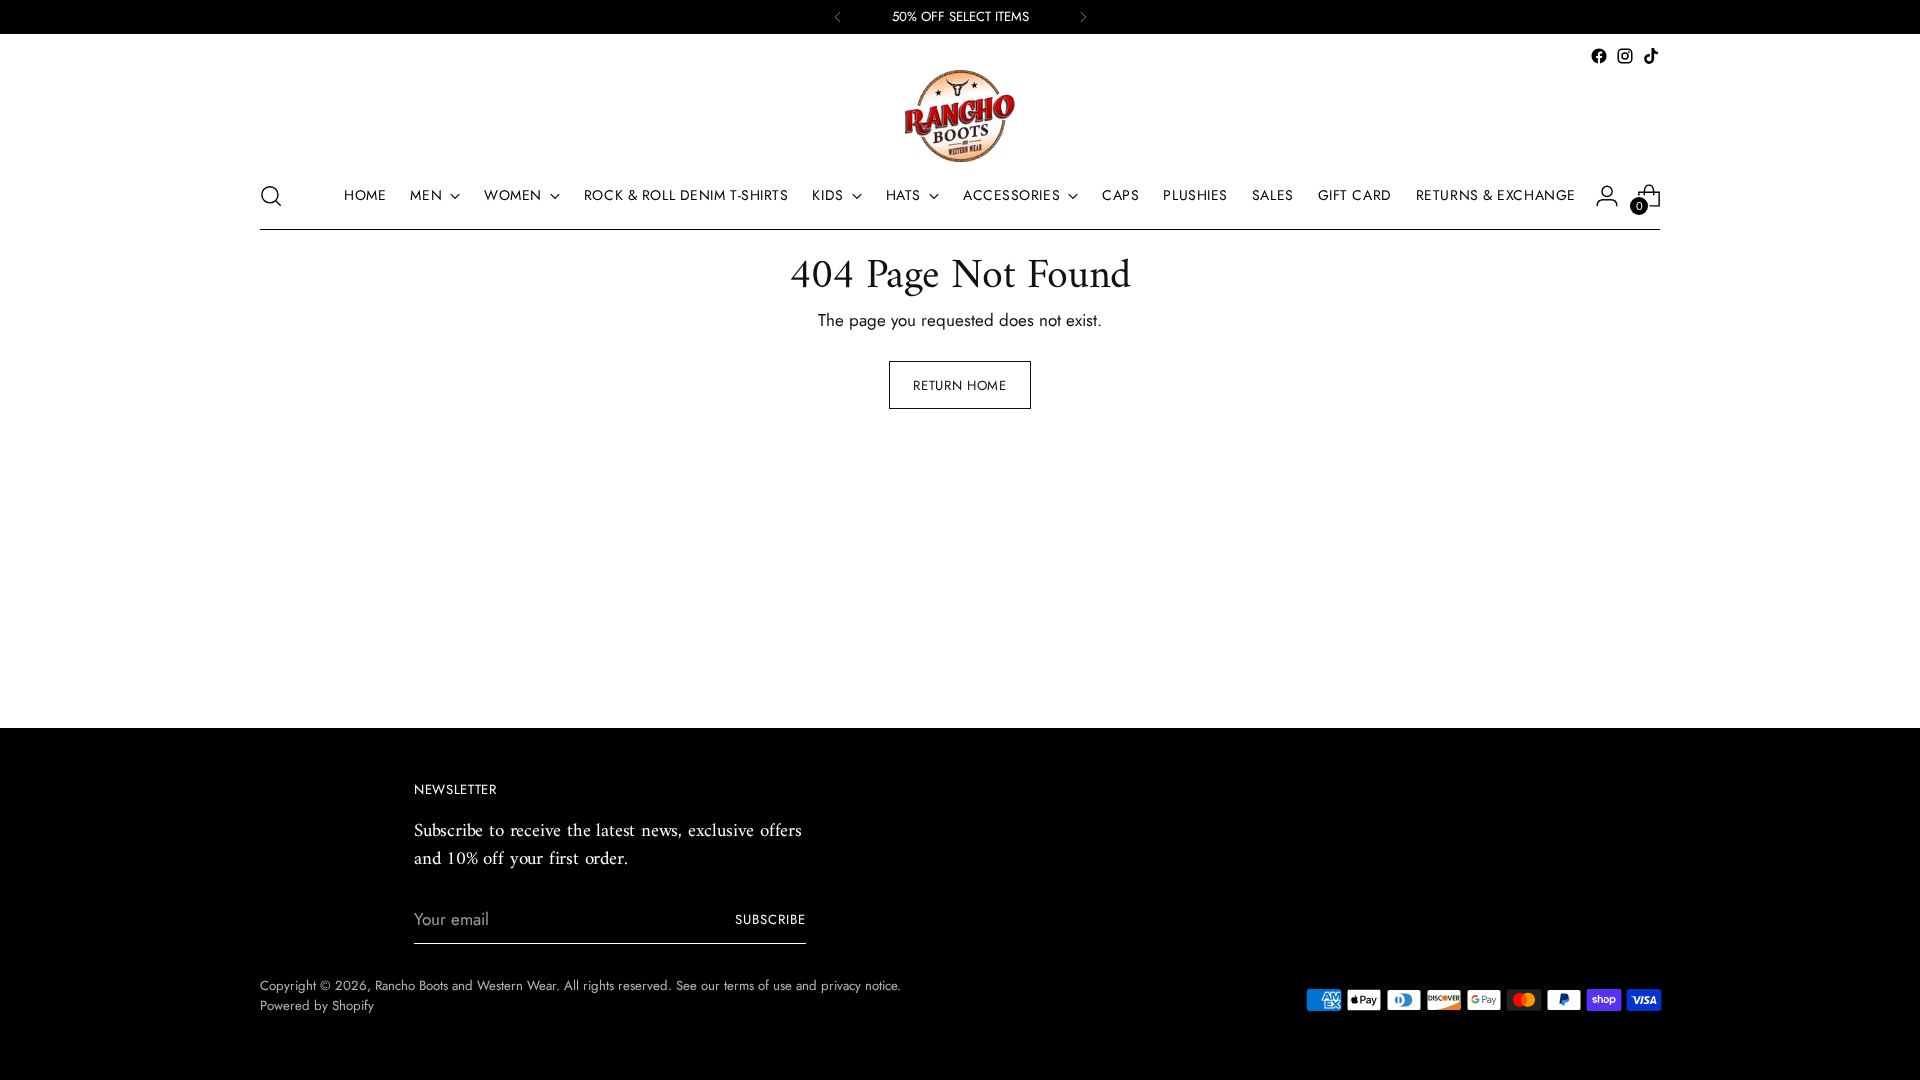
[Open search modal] (271, 196)
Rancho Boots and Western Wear (465, 985)
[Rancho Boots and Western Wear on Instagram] (1625, 56)
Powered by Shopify (317, 1005)
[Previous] (838, 17)
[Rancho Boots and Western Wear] (960, 116)
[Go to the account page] (1607, 196)
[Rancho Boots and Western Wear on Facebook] (1599, 56)
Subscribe (770, 919)
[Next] (1083, 17)
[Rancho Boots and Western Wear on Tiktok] (1651, 56)
